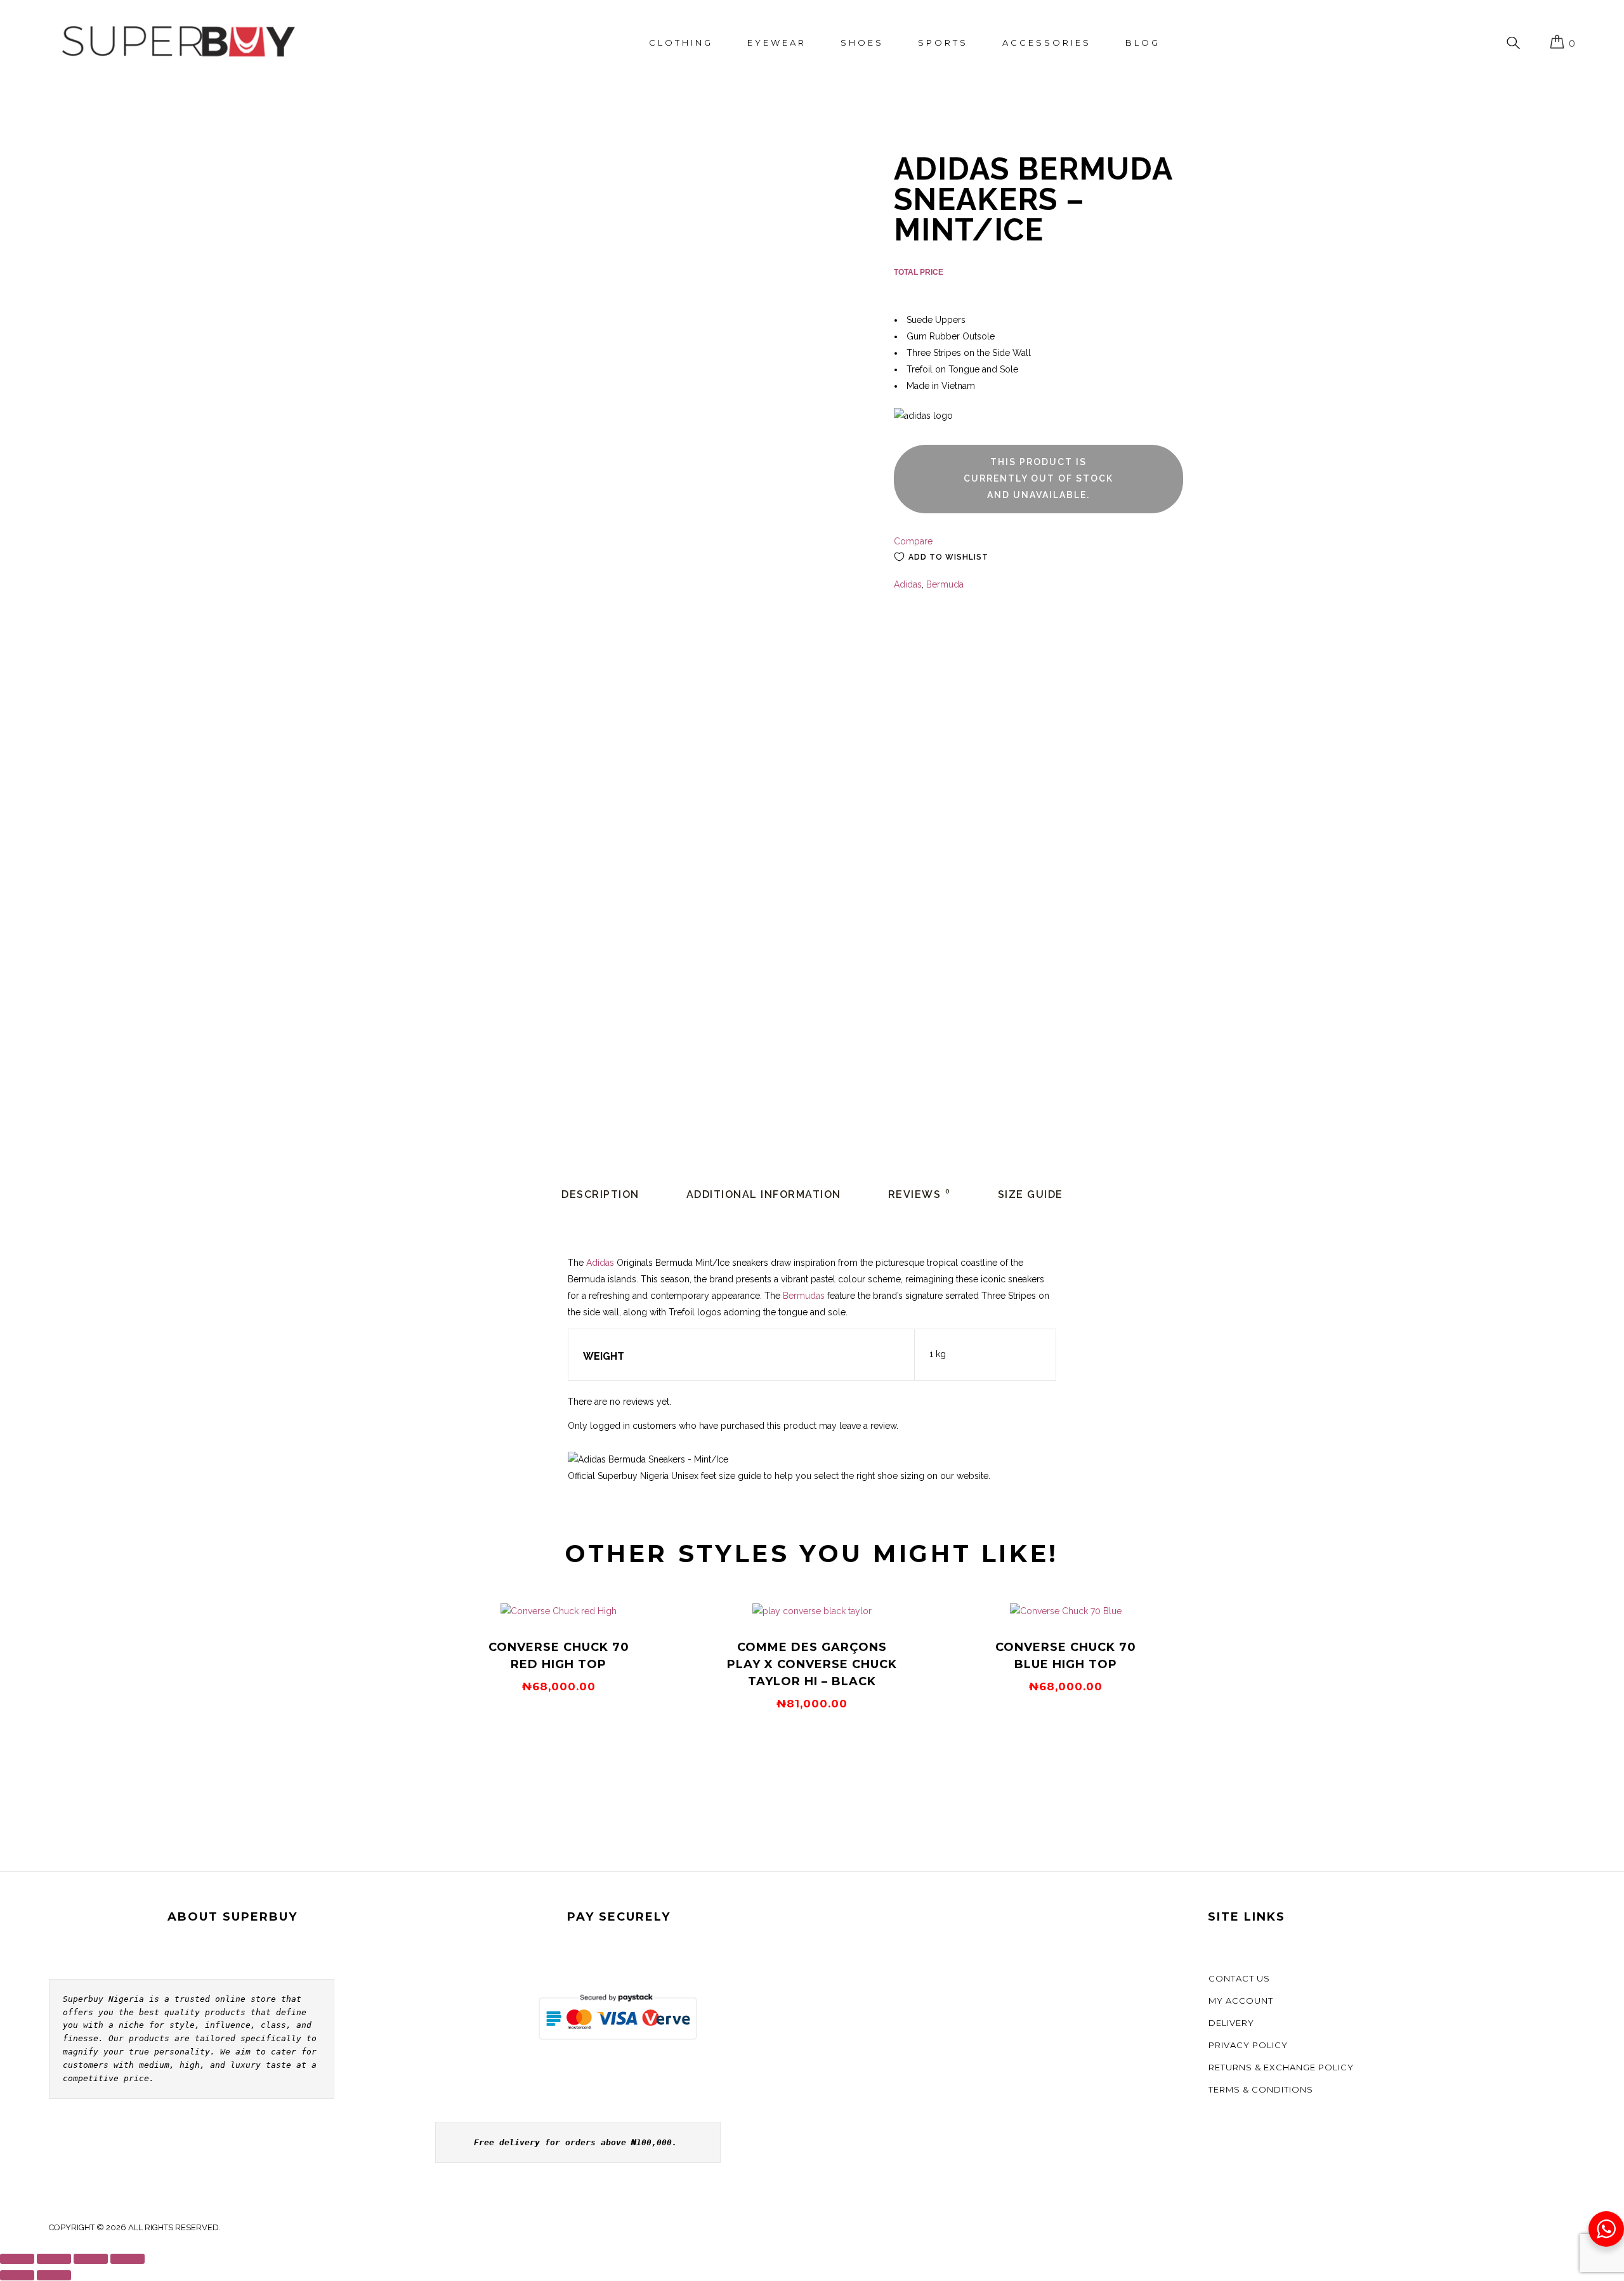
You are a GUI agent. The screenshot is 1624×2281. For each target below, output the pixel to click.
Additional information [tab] (764, 1194)
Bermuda (945, 584)
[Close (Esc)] (128, 2259)
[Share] (91, 2259)
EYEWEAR (777, 43)
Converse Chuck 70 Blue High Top (1066, 1656)
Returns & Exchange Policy (1281, 2067)
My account (1241, 2001)
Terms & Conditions (1261, 2089)
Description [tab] (600, 1194)
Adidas (908, 584)
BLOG (1143, 43)
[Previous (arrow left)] (17, 2275)
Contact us (1239, 1978)
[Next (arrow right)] (54, 2275)
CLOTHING (681, 43)
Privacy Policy (1248, 2045)
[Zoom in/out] (17, 2259)
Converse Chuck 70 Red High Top (559, 1656)
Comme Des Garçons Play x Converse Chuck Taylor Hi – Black (812, 1664)
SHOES (862, 43)
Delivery (1231, 2023)
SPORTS (943, 43)
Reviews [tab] (920, 1194)
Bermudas (804, 1296)
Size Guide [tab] (1031, 1194)
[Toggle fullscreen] (54, 2259)
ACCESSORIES (1047, 43)
